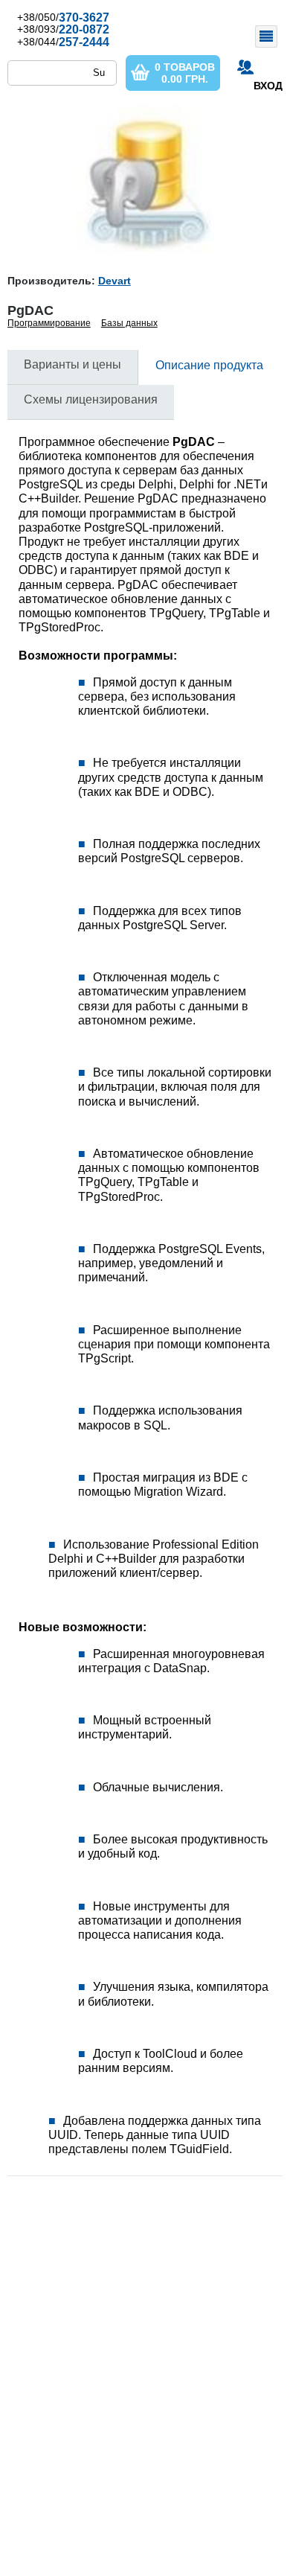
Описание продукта (209, 365)
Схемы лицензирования (91, 399)
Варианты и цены (72, 364)
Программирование (49, 323)
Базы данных (129, 323)
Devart (115, 281)
